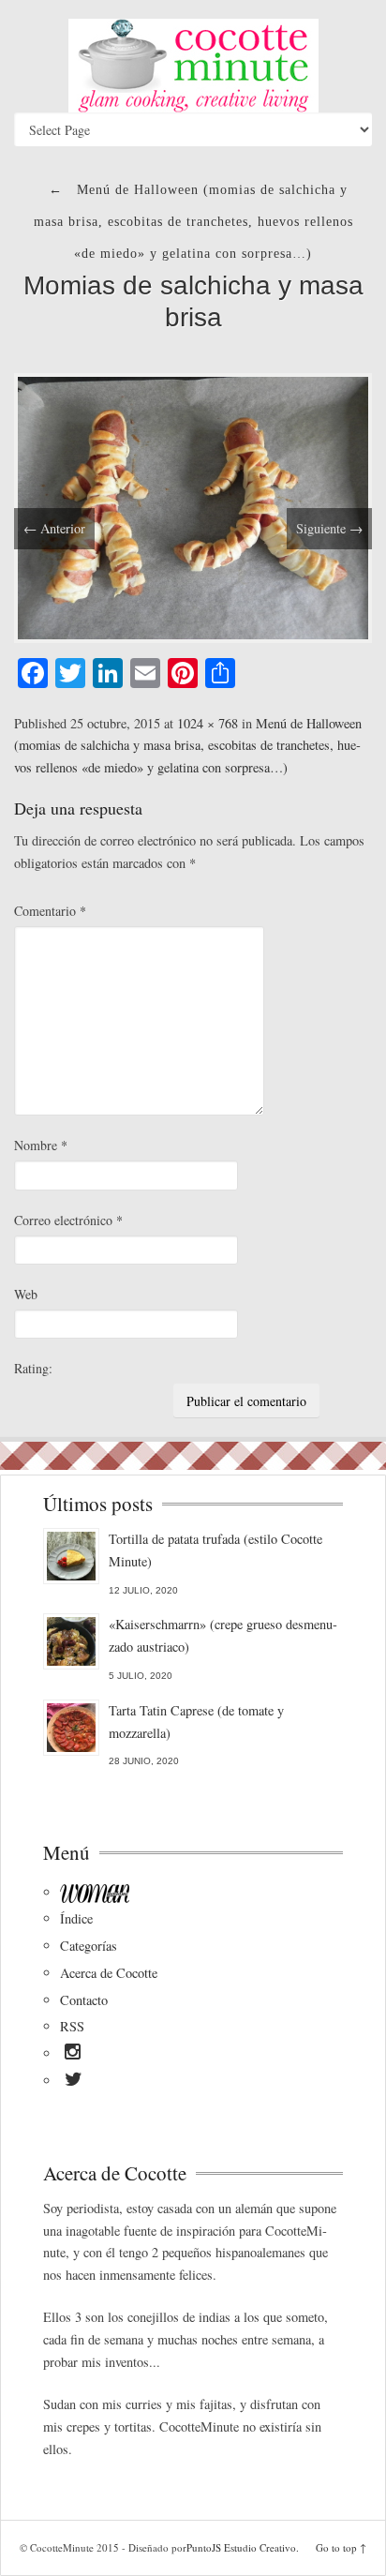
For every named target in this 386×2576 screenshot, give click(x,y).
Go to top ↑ (341, 2547)
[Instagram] (73, 2055)
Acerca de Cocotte (109, 1973)
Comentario (50, 911)
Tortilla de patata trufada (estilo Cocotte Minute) (215, 1550)
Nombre (41, 1145)
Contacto (84, 2000)
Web (26, 1294)
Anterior (54, 528)
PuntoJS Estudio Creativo (241, 2547)
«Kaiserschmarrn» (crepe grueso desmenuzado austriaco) (223, 1635)
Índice (76, 1918)
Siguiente (329, 528)
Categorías (89, 1946)
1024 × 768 (208, 723)
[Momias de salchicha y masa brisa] (193, 506)
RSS (72, 2026)
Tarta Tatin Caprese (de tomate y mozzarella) (196, 1722)
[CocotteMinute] (193, 66)
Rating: (33, 1368)
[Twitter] (74, 2082)
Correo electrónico (68, 1220)
